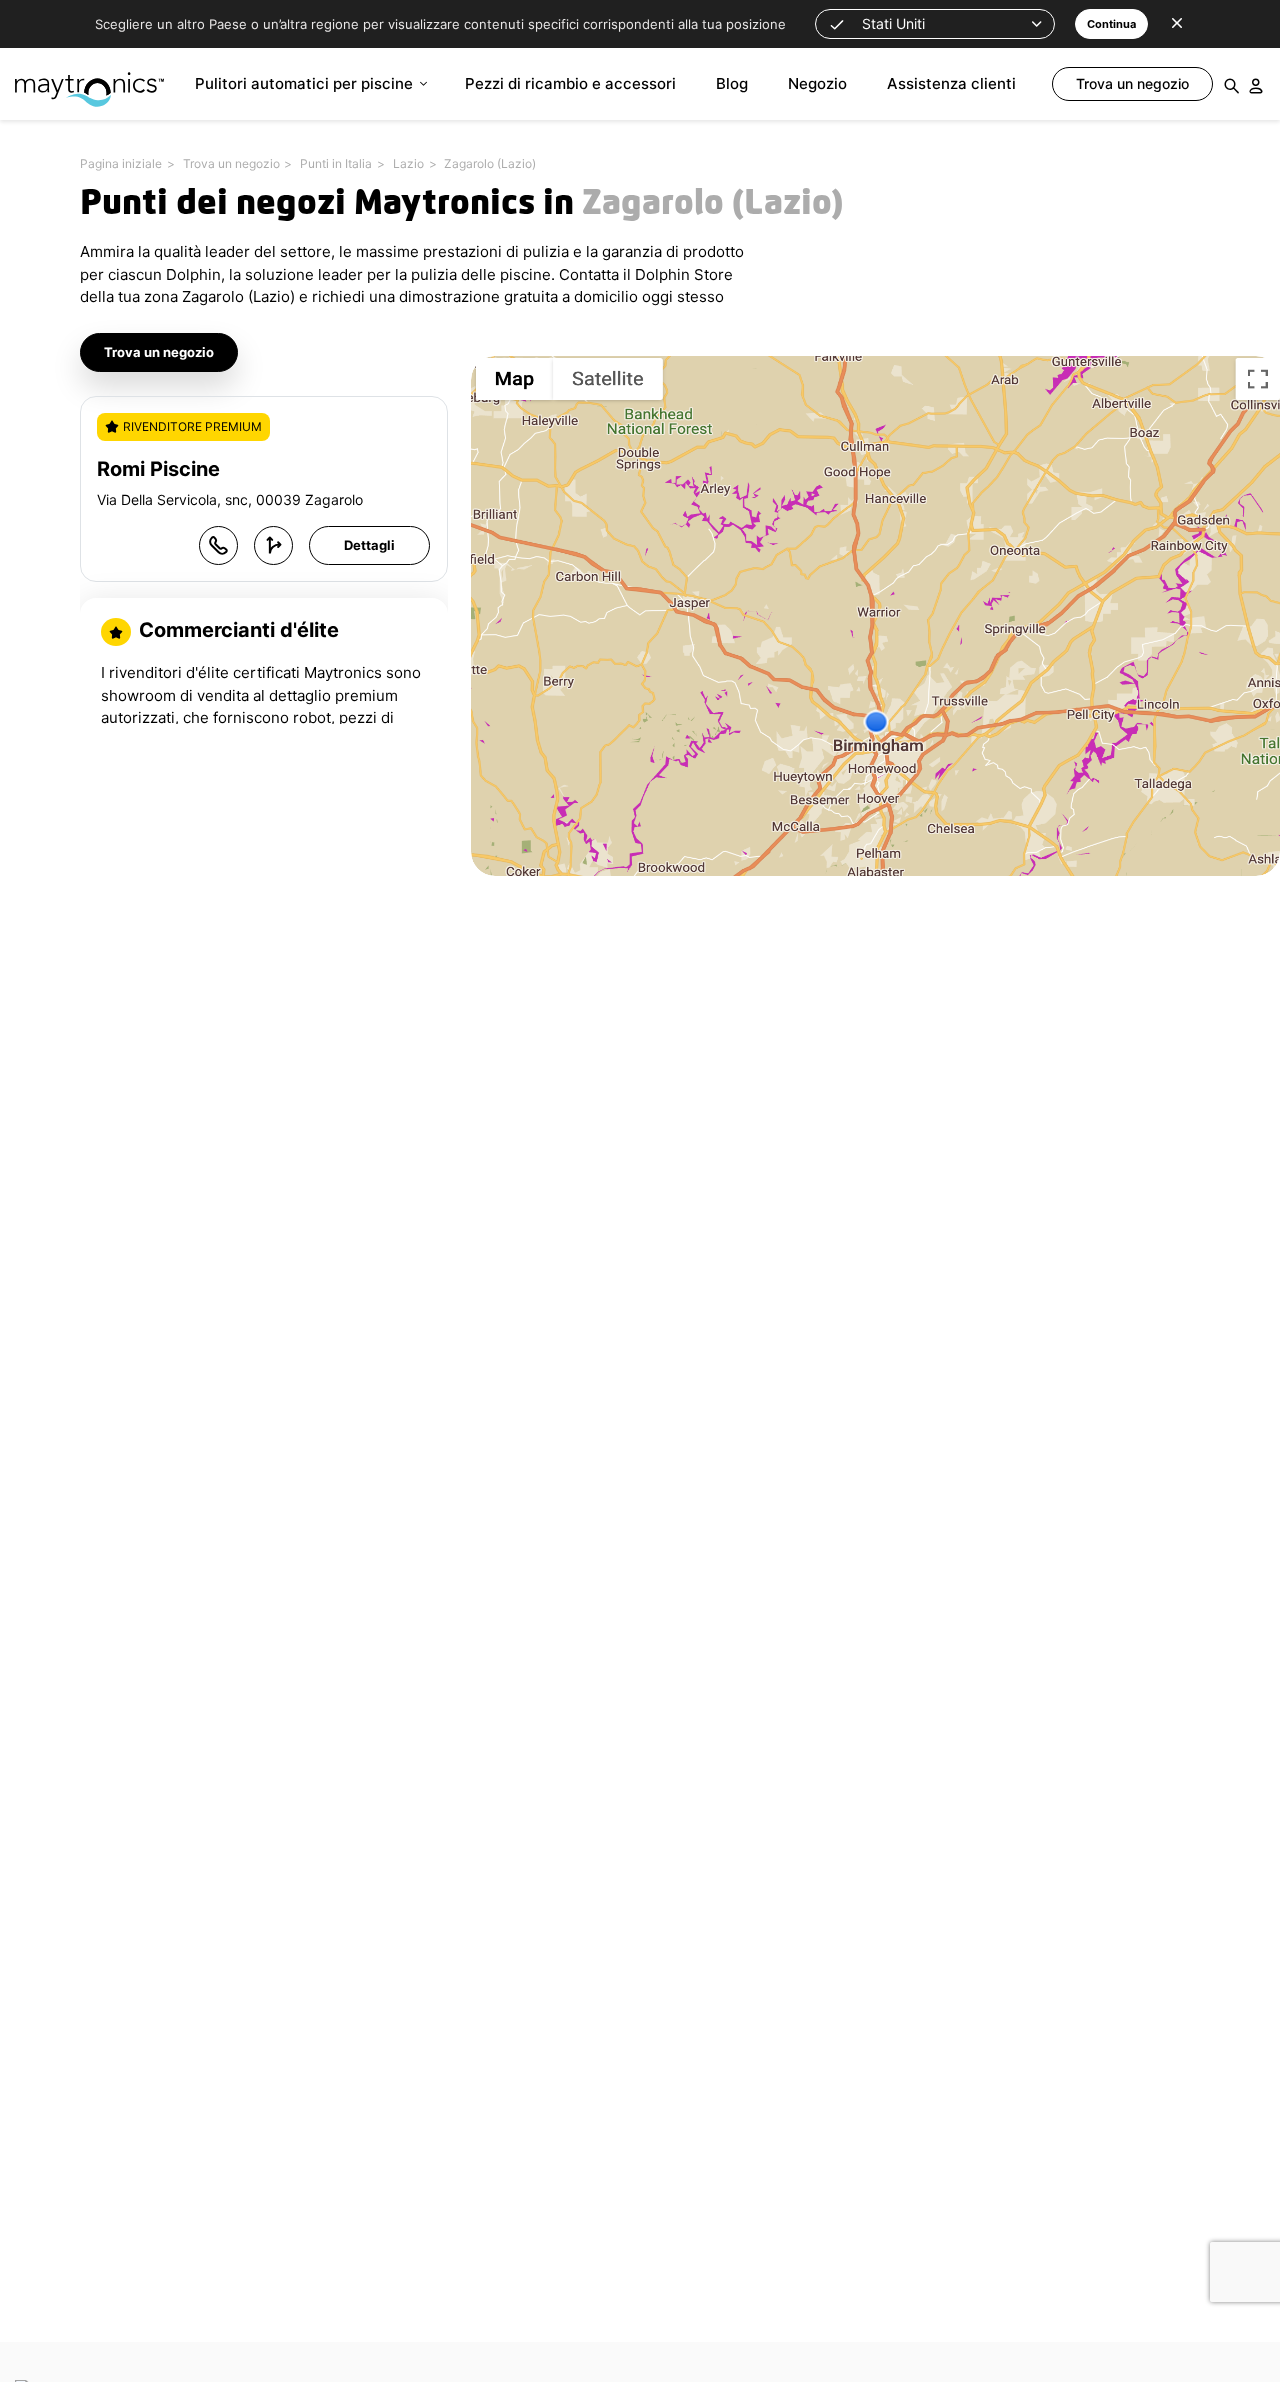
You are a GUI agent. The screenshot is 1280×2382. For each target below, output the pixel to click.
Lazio (408, 163)
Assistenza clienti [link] (951, 83)
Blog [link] (732, 83)
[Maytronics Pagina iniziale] (89, 79)
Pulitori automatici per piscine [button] (304, 83)
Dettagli (369, 545)
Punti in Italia (336, 163)
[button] (935, 24)
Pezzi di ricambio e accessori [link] (570, 83)
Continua (1111, 24)
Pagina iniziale (121, 163)
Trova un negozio (231, 163)
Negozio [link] (817, 83)
